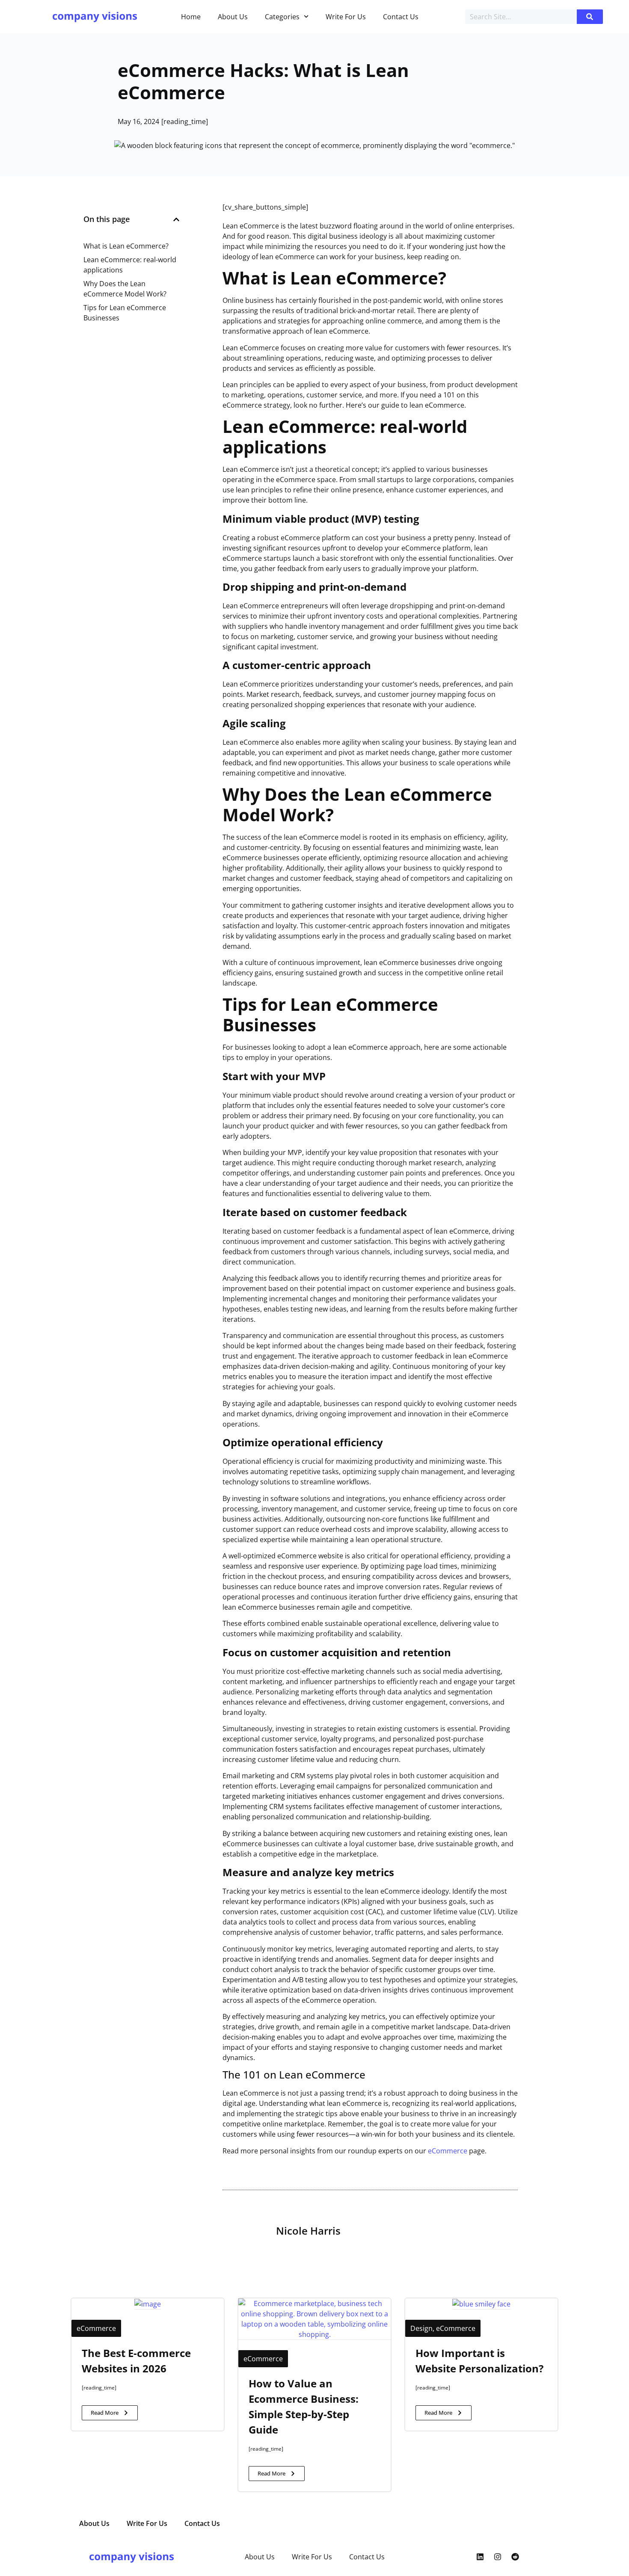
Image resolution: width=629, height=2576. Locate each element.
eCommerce (448, 2151)
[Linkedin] (480, 2557)
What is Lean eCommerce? (126, 246)
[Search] (590, 17)
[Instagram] (498, 2557)
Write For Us (346, 17)
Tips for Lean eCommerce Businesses (125, 313)
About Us (233, 17)
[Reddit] (515, 2557)
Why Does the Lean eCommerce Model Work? (125, 289)
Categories (282, 17)
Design (421, 2328)
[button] (176, 219)
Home (191, 17)
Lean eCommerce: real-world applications (130, 265)
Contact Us (401, 17)
